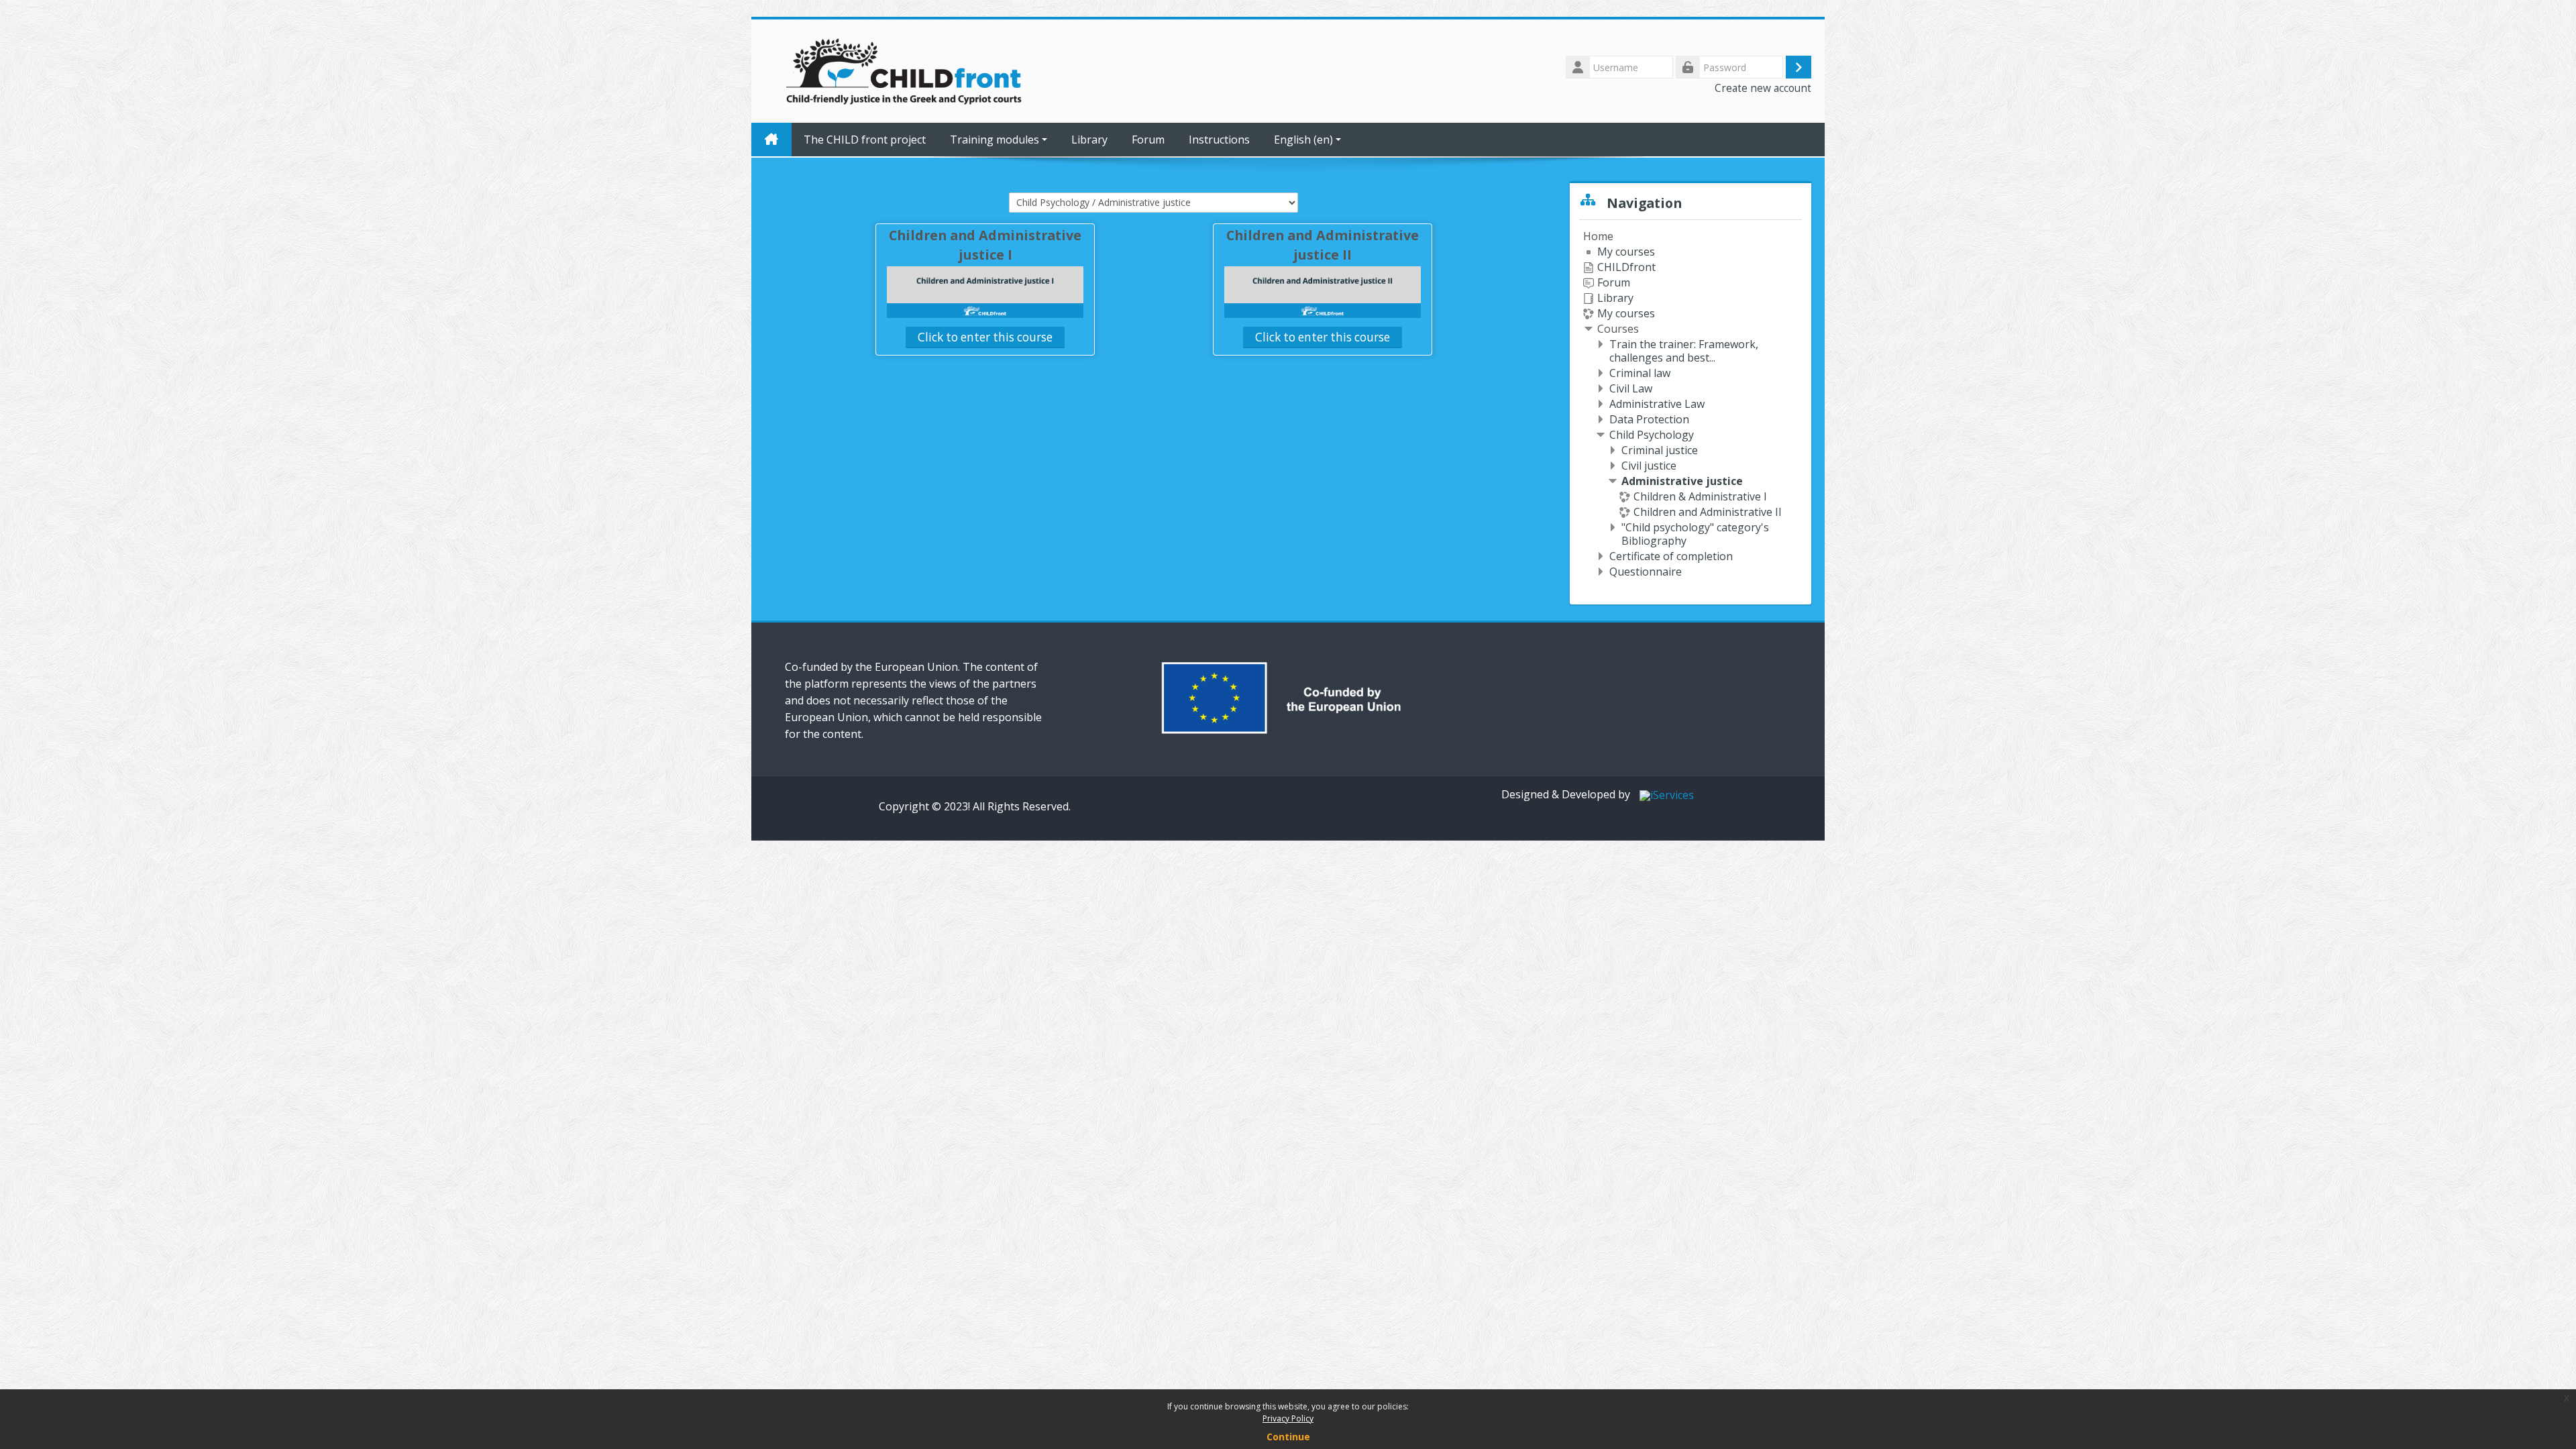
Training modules (995, 140)
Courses (1618, 329)
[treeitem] (1690, 404)
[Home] (905, 70)
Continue (1288, 1437)
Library (1089, 140)
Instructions (1219, 140)
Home (1598, 236)
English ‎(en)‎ (1303, 140)
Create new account (1763, 88)
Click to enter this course (985, 337)
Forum (1148, 140)
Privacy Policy (1288, 1418)
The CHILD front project (865, 140)
